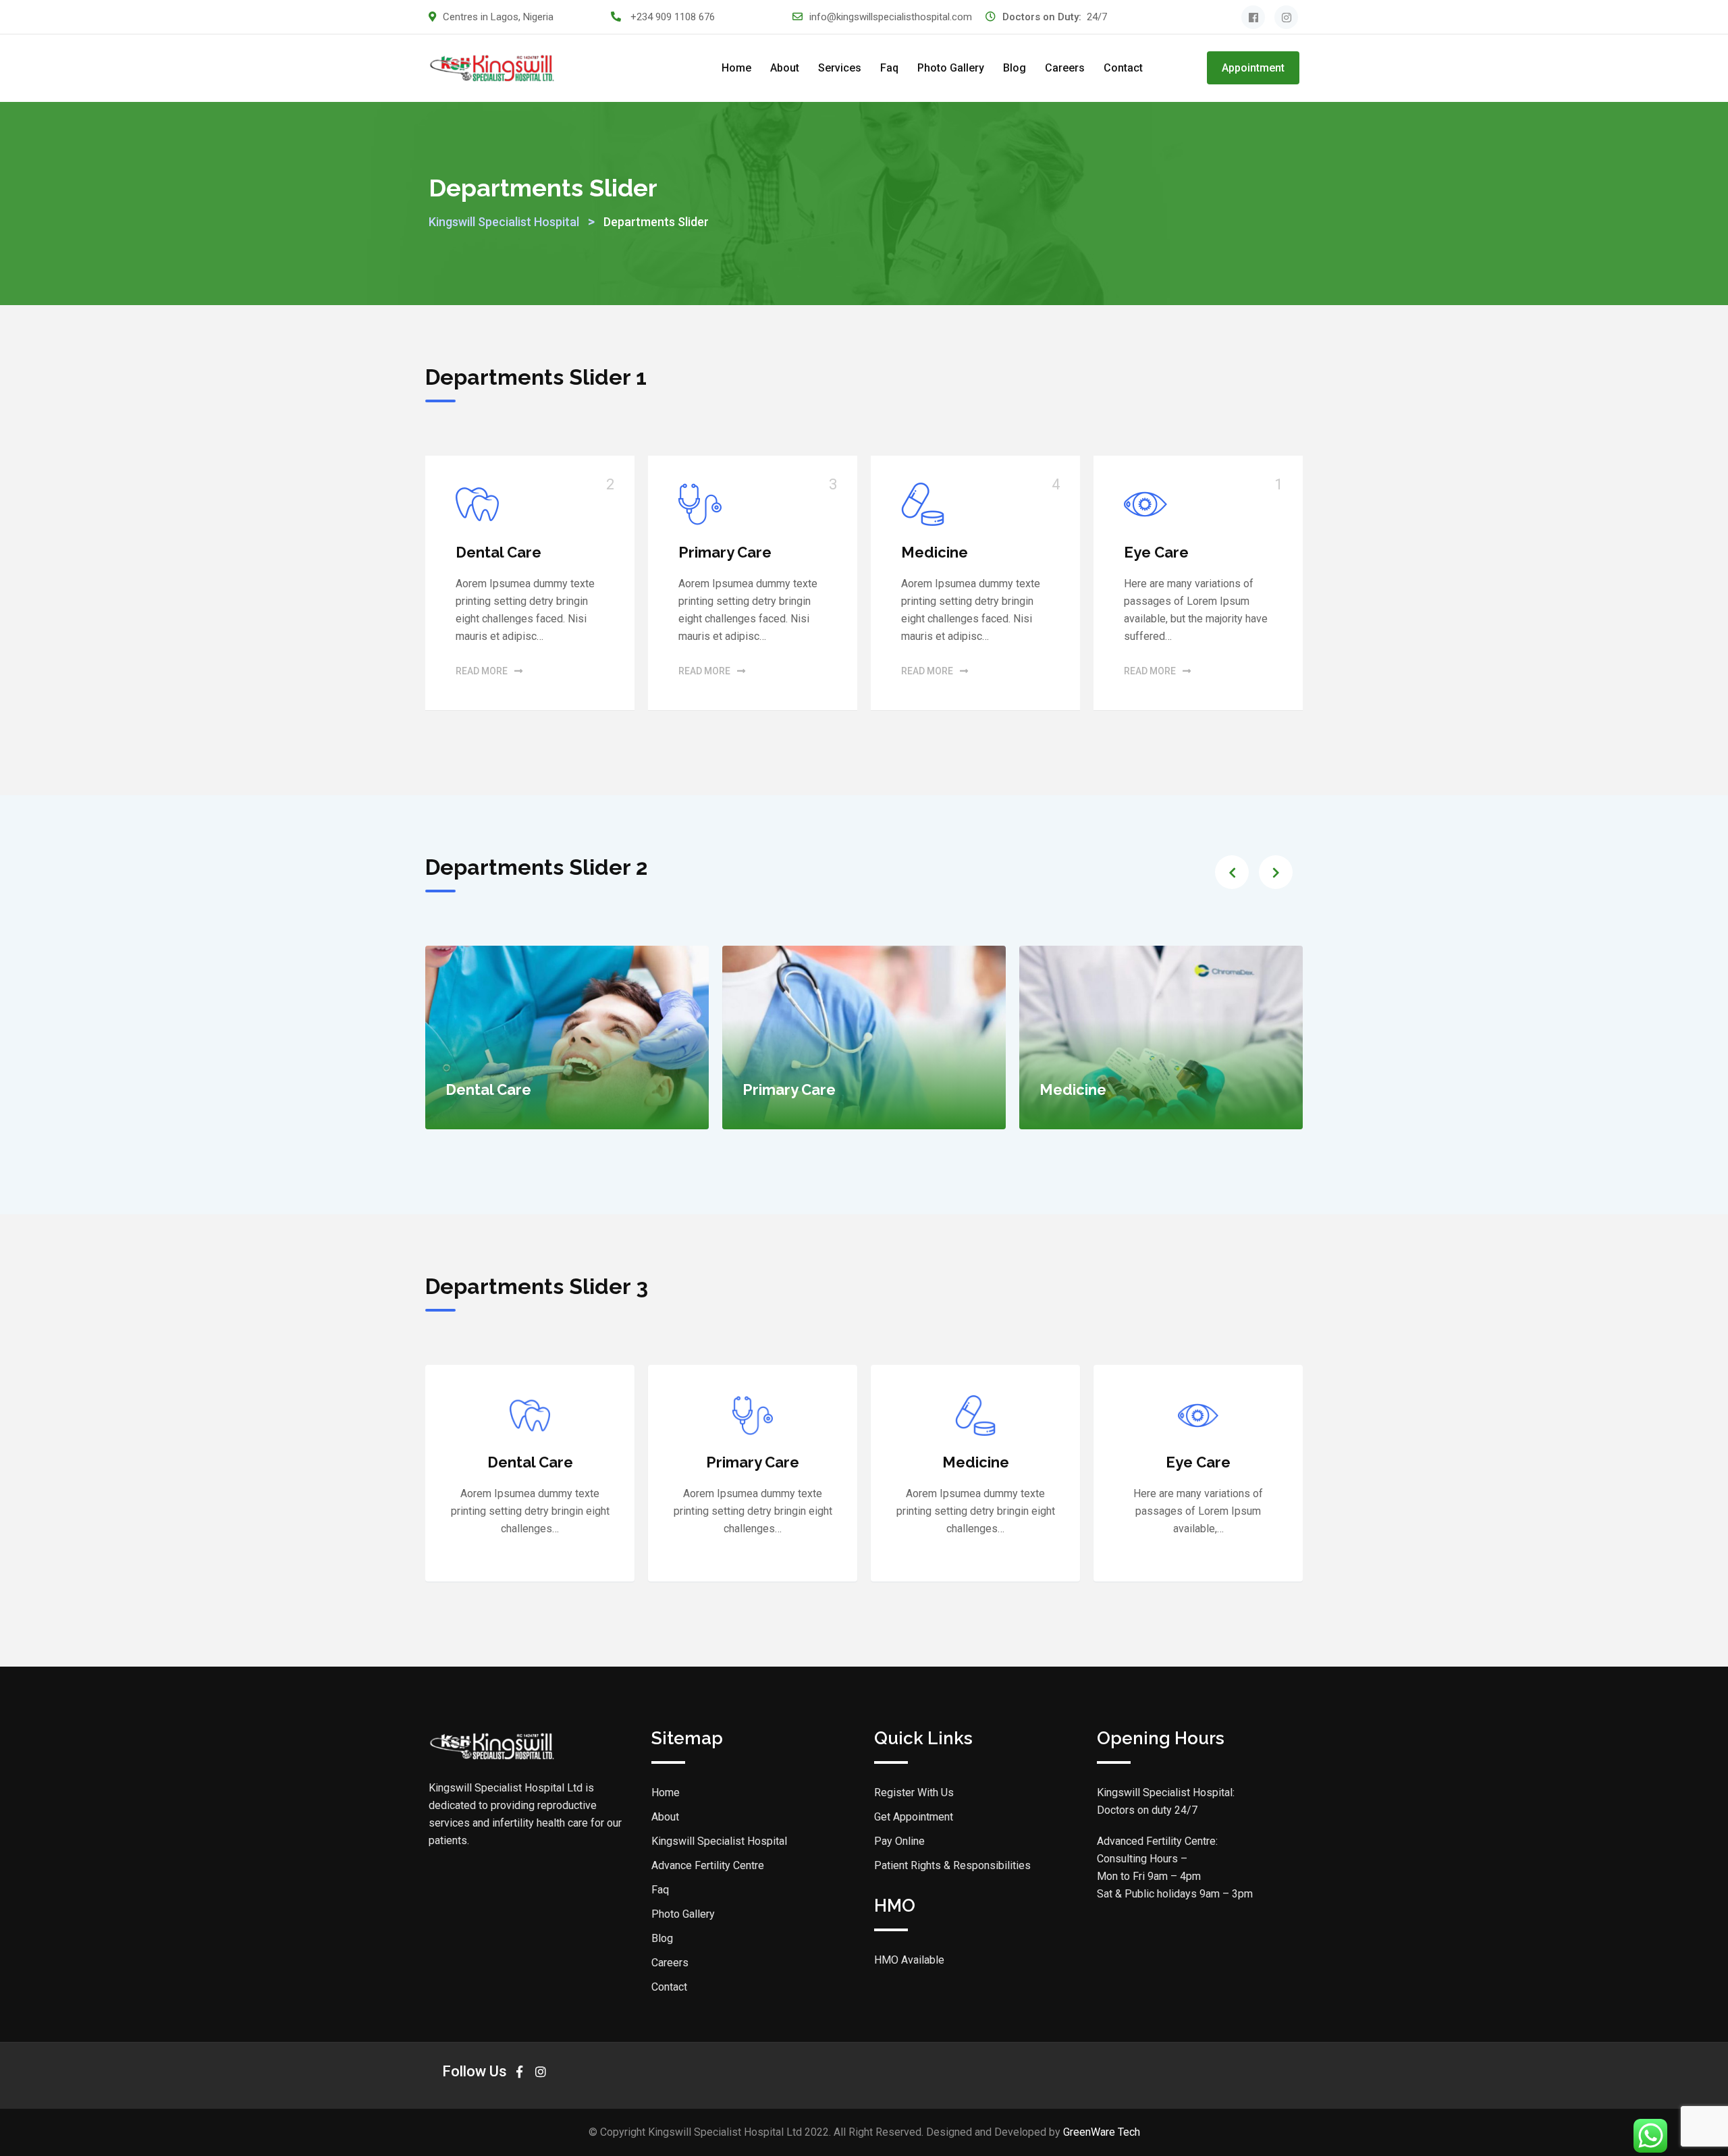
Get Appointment (914, 1817)
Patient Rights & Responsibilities (952, 1865)
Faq (889, 68)
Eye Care (1156, 552)
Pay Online (899, 1841)
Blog (1015, 68)
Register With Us (914, 1793)
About (785, 68)
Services (840, 68)
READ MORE (482, 671)
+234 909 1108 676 (673, 17)
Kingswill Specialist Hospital (719, 1841)
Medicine (935, 552)
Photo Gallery (951, 68)
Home (736, 68)
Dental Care (498, 552)
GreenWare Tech (1102, 2132)
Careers (1065, 68)
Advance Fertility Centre (708, 1865)
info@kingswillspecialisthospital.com (891, 17)
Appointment (1253, 68)
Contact (1123, 68)
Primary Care (725, 552)
